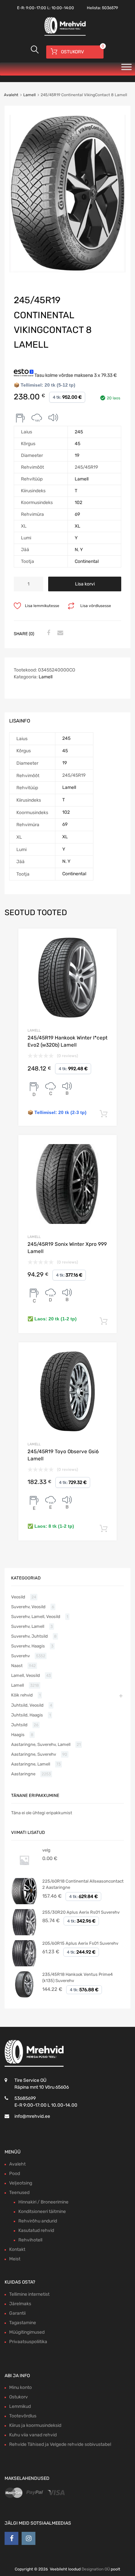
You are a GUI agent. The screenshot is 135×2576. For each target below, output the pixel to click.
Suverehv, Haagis (28, 1646)
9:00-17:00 (36, 8)
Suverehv (20, 1656)
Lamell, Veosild (26, 1675)
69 (77, 514)
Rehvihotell (30, 2240)
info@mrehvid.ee (32, 2116)
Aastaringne (23, 1774)
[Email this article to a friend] (59, 633)
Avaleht (11, 95)
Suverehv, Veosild (28, 1607)
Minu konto (20, 2387)
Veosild (18, 1597)
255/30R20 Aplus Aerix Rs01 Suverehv (81, 1912)
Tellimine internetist (29, 2294)
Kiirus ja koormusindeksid (35, 2425)
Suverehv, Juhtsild (29, 1636)
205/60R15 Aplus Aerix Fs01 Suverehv (80, 1943)
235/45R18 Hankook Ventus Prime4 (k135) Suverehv (77, 1978)
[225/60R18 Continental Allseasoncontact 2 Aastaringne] (24, 1903)
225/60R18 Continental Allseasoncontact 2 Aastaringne (83, 1884)
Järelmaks (20, 2304)
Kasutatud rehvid (36, 2230)
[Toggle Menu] (126, 69)
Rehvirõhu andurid (38, 2221)
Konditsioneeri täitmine (42, 2211)
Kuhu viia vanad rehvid (33, 2435)
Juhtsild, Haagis (27, 1715)
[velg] (24, 1872)
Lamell (29, 95)
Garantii (17, 2313)
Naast (17, 1666)
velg (46, 1850)
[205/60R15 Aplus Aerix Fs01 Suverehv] (24, 1965)
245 (79, 432)
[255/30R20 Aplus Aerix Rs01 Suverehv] (24, 1934)
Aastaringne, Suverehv (34, 1754)
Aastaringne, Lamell (31, 1764)
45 (77, 444)
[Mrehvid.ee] (64, 35)
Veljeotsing (21, 2183)
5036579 (110, 8)
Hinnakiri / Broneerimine (43, 2202)
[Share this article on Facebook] (48, 633)
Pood (15, 2174)
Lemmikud (20, 2406)
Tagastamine (23, 2323)
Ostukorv (19, 2397)
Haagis (18, 1735)
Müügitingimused (27, 2332)
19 (77, 455)
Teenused (19, 2193)
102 (78, 503)
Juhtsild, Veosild (27, 1705)
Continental (87, 561)
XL (77, 526)
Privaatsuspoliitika (28, 2342)
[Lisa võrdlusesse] (106, 940)
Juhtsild (19, 1725)
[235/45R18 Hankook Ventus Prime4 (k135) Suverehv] (24, 1996)
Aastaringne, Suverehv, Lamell (41, 1744)
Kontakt (17, 2249)
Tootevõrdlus (23, 2416)
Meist (15, 2259)
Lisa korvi (85, 584)
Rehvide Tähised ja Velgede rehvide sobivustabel (60, 2444)
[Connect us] (11, 2538)
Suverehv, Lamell (28, 1626)
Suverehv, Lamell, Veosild (36, 1617)
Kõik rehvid (22, 1695)
